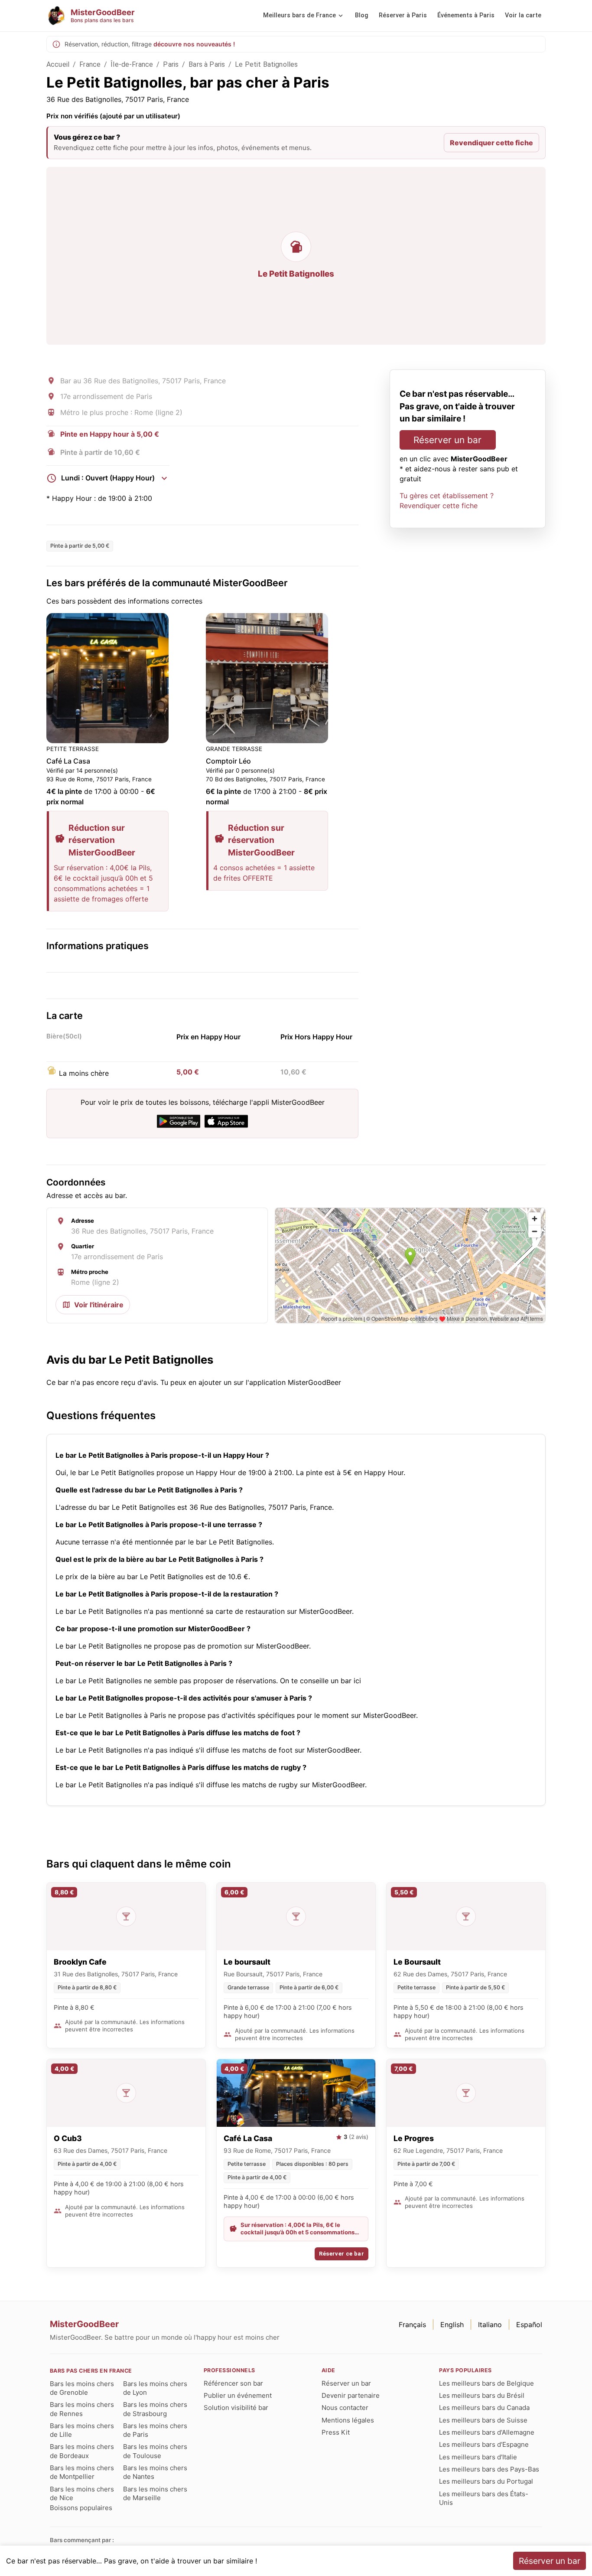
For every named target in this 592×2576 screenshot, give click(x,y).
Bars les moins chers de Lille (82, 2430)
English (452, 2325)
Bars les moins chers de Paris (155, 2430)
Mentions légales (348, 2420)
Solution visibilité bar (236, 2408)
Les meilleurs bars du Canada (484, 2408)
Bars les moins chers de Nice (82, 2493)
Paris (171, 64)
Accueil (58, 64)
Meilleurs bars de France (299, 15)
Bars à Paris (207, 64)
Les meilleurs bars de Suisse (483, 2420)
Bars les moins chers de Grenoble (82, 2388)
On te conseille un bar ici (320, 1681)
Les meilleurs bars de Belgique (486, 2383)
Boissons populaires (81, 2508)
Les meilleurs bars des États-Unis (484, 2498)
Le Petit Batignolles (266, 64)
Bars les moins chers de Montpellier (82, 2472)
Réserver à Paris (403, 15)
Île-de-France (132, 64)
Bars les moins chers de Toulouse (155, 2451)
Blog (362, 15)
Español (529, 2325)
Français (412, 2325)
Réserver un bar (447, 440)
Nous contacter (345, 2408)
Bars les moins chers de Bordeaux (82, 2451)
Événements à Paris (466, 15)
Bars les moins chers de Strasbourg (155, 2409)
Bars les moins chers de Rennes (82, 2409)
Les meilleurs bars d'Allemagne (487, 2432)
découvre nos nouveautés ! (194, 44)
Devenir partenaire (351, 2395)
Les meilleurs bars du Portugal (486, 2481)
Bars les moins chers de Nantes (155, 2472)
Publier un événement (238, 2395)
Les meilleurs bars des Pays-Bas (489, 2469)
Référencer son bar (233, 2383)
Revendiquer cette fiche (491, 143)
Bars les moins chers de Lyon (155, 2388)
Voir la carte (523, 15)
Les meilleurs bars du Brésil (482, 2395)
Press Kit (336, 2432)
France (90, 64)
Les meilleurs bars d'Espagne (484, 2444)
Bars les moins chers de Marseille (155, 2493)
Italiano (490, 2325)
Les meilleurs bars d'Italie (478, 2457)
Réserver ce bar (342, 2254)
